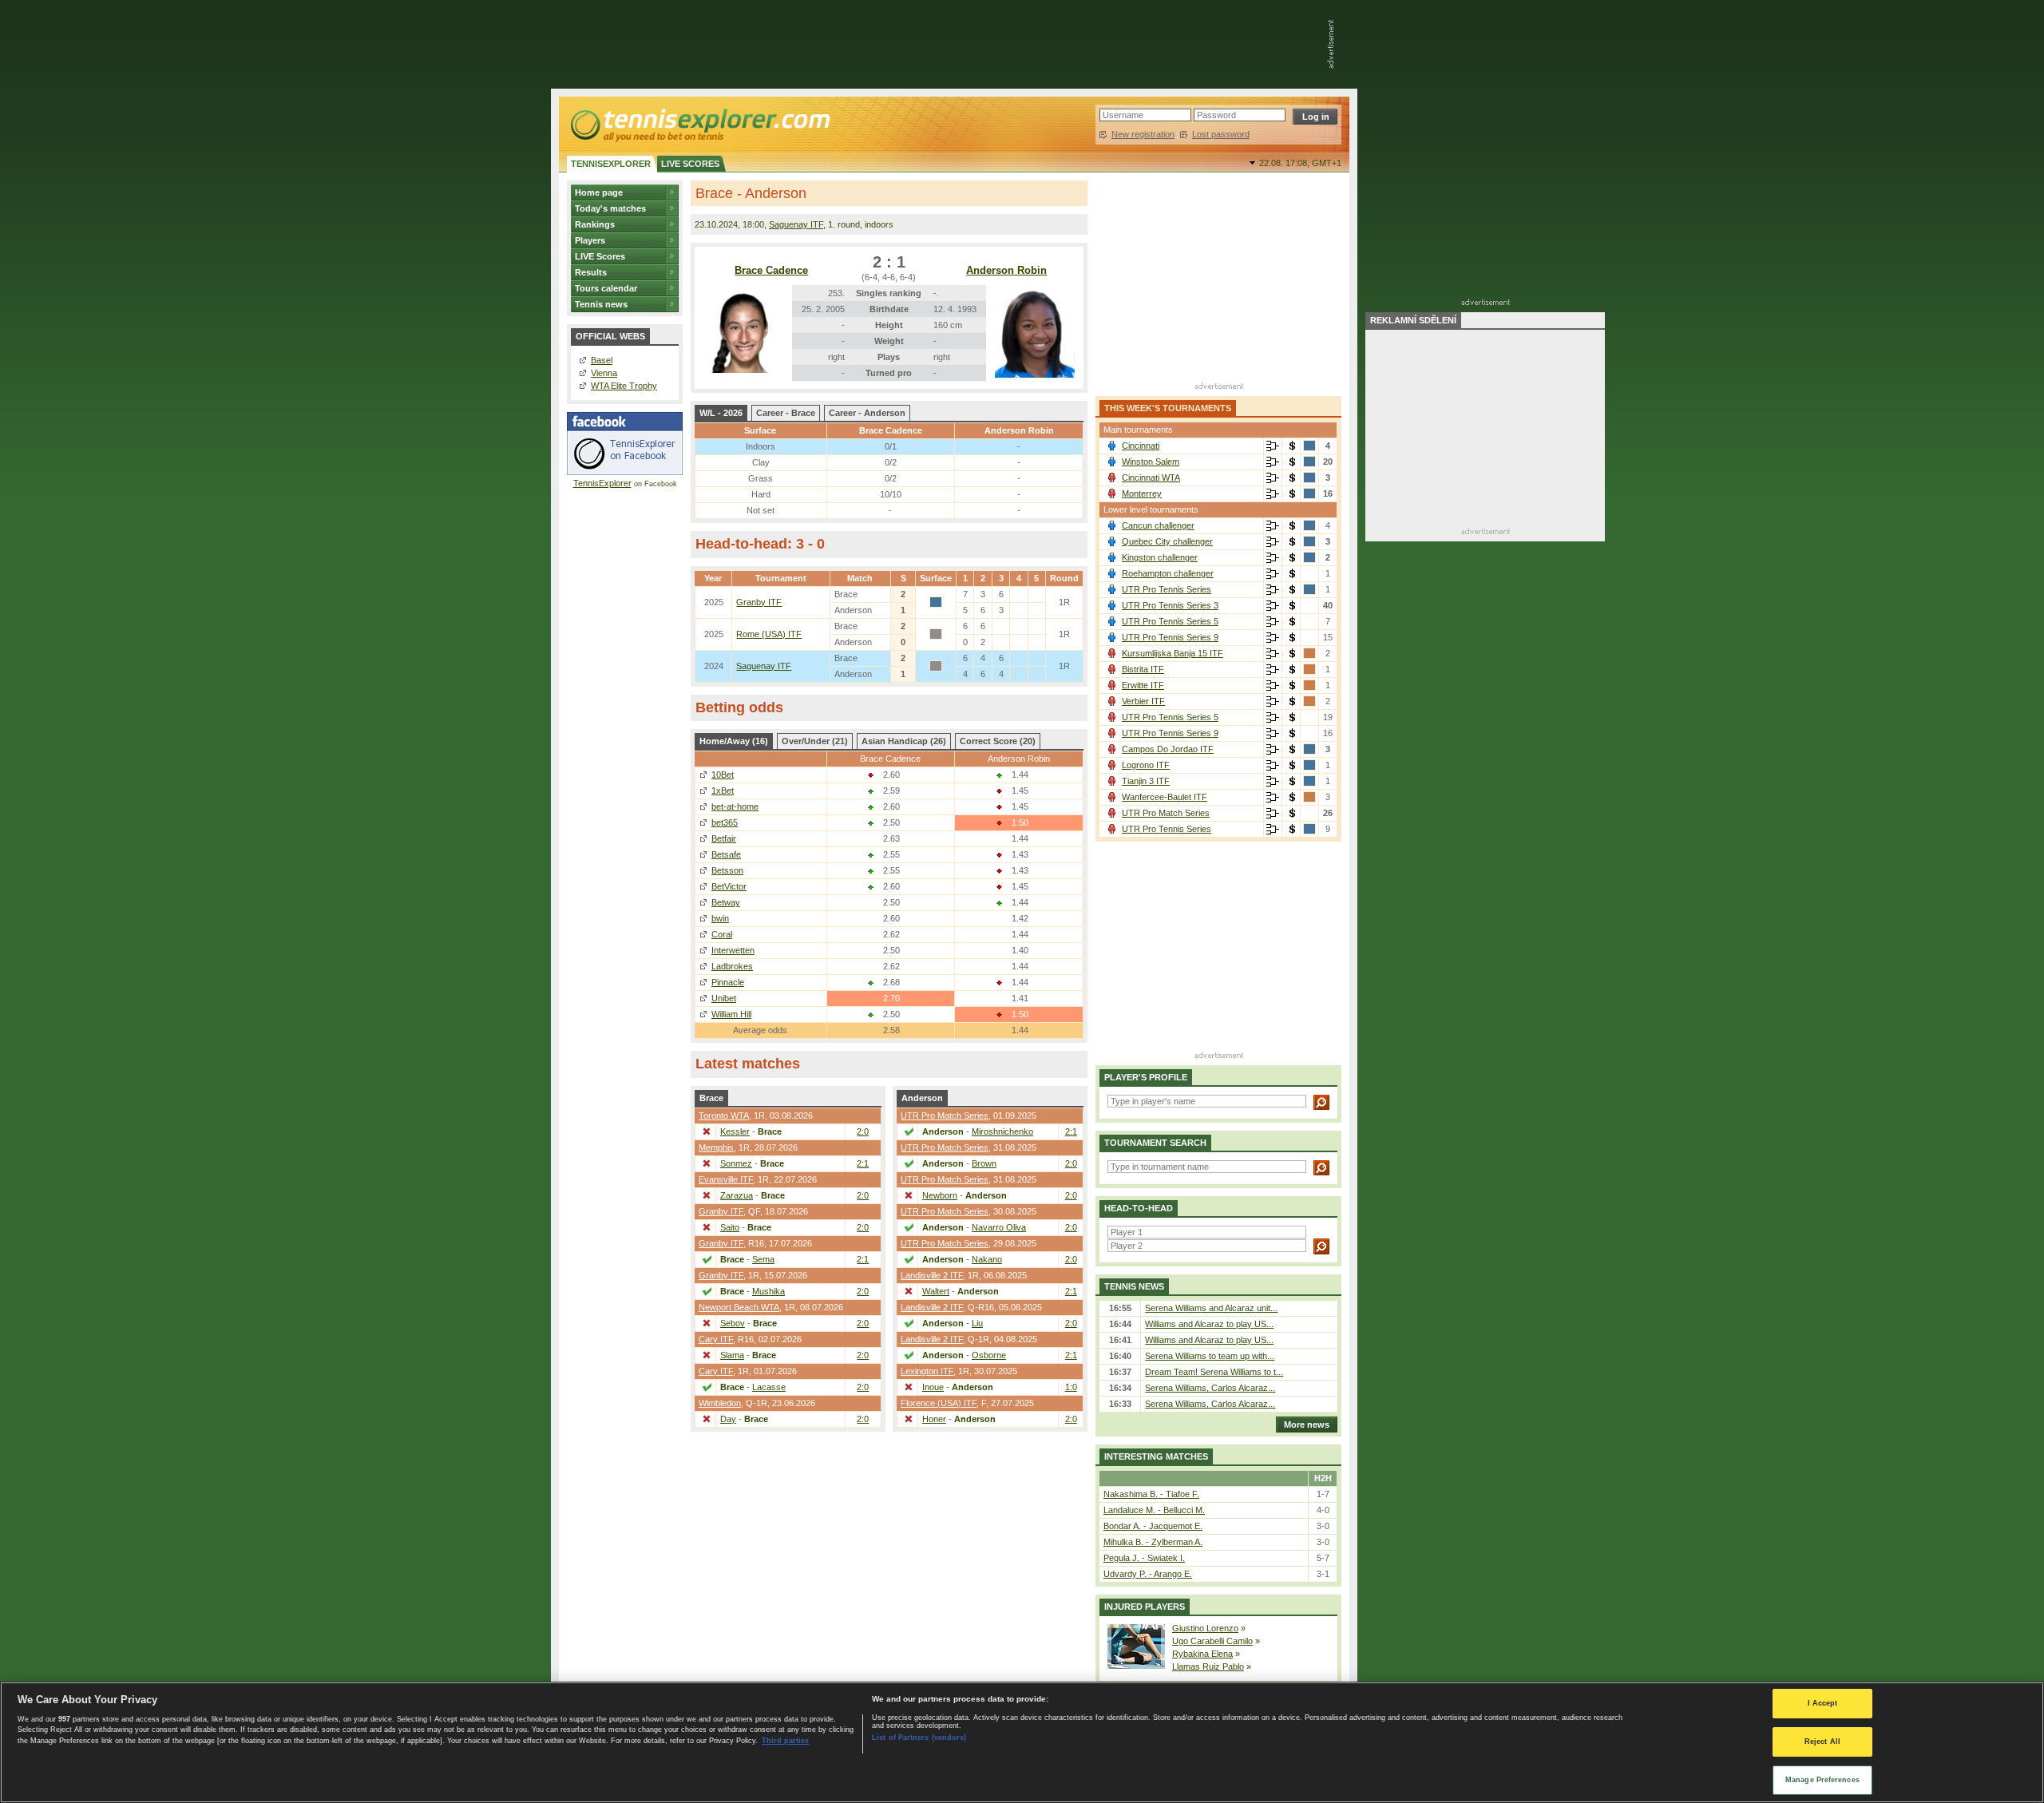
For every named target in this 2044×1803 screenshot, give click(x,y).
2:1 (863, 1163)
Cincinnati (1141, 446)
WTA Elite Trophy (624, 386)
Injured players (1145, 1607)
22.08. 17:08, (1300, 163)
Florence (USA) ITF (939, 1403)
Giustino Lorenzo (1205, 1628)
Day (728, 1419)
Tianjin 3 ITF (1146, 781)
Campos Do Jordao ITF (1168, 749)
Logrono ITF (1146, 765)
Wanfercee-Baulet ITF (1165, 797)
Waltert (936, 1291)
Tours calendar (606, 288)
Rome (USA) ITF (769, 634)
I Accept (1823, 1703)
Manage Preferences (1822, 1779)
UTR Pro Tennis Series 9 (1170, 637)
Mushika (768, 1291)
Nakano (987, 1259)
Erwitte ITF (1143, 685)
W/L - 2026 (721, 413)
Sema (763, 1259)
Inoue (933, 1387)
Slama (732, 1355)
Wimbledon (720, 1403)
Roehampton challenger (1168, 573)
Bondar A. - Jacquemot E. (1153, 1526)
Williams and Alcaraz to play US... (1209, 1324)
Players (590, 240)
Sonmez (736, 1163)
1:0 (1071, 1387)
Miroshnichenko (1002, 1131)
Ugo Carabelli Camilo (1212, 1641)
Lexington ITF (927, 1371)
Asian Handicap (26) (904, 741)
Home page (599, 192)
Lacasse (769, 1387)
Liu (977, 1323)
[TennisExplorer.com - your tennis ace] (699, 125)
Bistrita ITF (1143, 669)
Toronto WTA (724, 1115)
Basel (602, 360)
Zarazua (737, 1195)
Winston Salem (1151, 462)
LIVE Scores (600, 256)
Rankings (595, 224)
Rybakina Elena (1202, 1654)
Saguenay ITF (796, 224)
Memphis (716, 1147)
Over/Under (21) (815, 741)
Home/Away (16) (734, 741)
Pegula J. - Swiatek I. (1144, 1558)
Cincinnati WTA (1151, 477)
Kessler (735, 1131)
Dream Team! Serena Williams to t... (1214, 1372)
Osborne (989, 1355)
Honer (934, 1419)
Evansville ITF (726, 1179)
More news (1307, 1425)
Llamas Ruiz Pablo (1208, 1666)
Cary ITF (716, 1339)
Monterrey (1142, 493)
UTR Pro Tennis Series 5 (1170, 621)
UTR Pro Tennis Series (1167, 589)
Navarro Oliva (999, 1227)
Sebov (733, 1323)
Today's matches (610, 208)
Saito (730, 1227)
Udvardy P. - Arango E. (1148, 1574)
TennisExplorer (602, 483)
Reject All (1822, 1742)
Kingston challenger (1160, 557)
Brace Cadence (771, 270)
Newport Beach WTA (739, 1307)
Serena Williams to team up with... (1210, 1356)
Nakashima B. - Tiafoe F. (1151, 1494)
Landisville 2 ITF (932, 1275)
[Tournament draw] (1273, 446)
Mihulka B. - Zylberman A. (1153, 1542)
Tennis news (601, 304)
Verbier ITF (1143, 701)
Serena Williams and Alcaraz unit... (1211, 1308)
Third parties (785, 1741)
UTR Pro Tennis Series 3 (1170, 605)
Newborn (940, 1195)
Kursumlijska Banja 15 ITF (1173, 653)
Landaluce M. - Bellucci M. (1154, 1510)
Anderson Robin (1006, 270)
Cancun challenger (1158, 525)
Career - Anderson (867, 413)
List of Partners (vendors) (919, 1738)
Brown (984, 1163)
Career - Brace (786, 413)
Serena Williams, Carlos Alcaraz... (1210, 1388)
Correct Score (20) (998, 741)
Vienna (604, 373)
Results (591, 272)
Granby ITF (759, 602)
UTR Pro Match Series (945, 1115)
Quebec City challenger (1167, 541)
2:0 (863, 1131)
